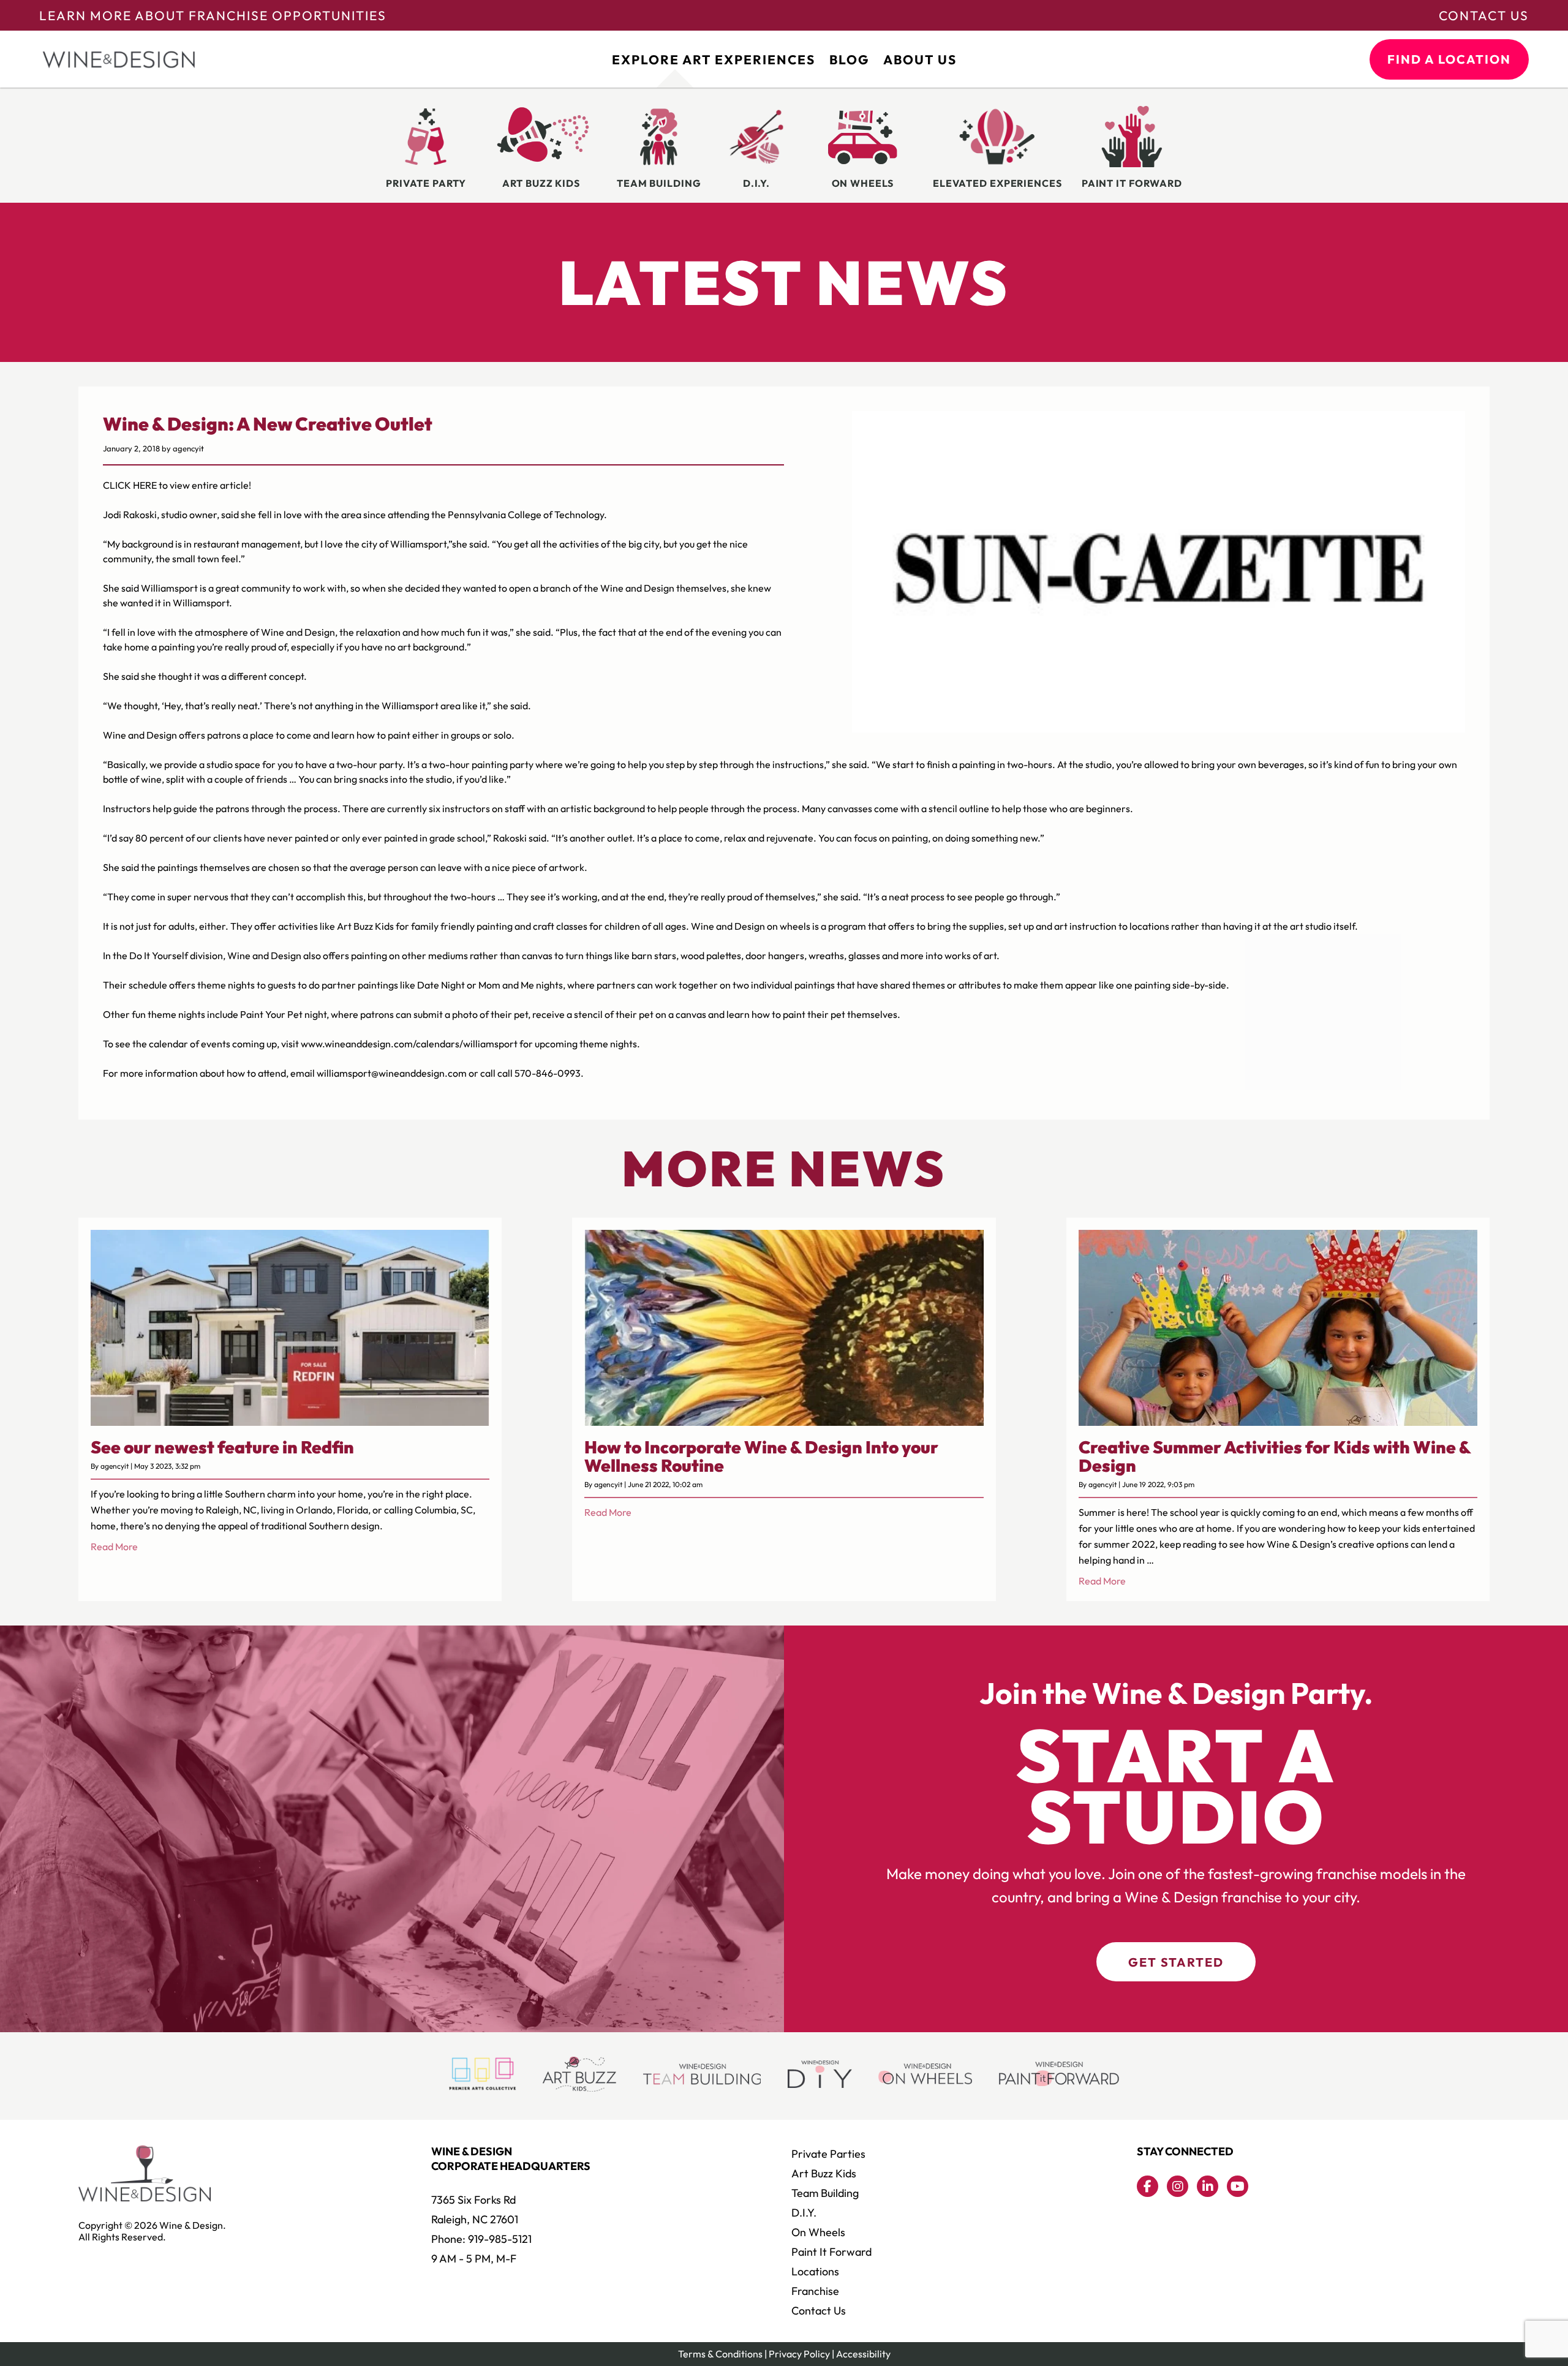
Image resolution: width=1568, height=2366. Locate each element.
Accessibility (863, 2354)
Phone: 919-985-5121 (481, 2239)
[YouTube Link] (1238, 2186)
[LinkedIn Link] (1208, 2186)
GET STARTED (1176, 1962)
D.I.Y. (804, 2213)
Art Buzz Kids (824, 2173)
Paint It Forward (831, 2252)
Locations (815, 2271)
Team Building (825, 2193)
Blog (849, 59)
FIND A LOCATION (1449, 59)
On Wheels (818, 2232)
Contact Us (1484, 15)
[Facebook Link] (1148, 2186)
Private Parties (828, 2154)
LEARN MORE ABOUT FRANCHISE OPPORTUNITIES (213, 15)
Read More (114, 1547)
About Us (920, 59)
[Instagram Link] (1178, 2186)
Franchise (815, 2291)
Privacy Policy (799, 2354)
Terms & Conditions (720, 2354)
